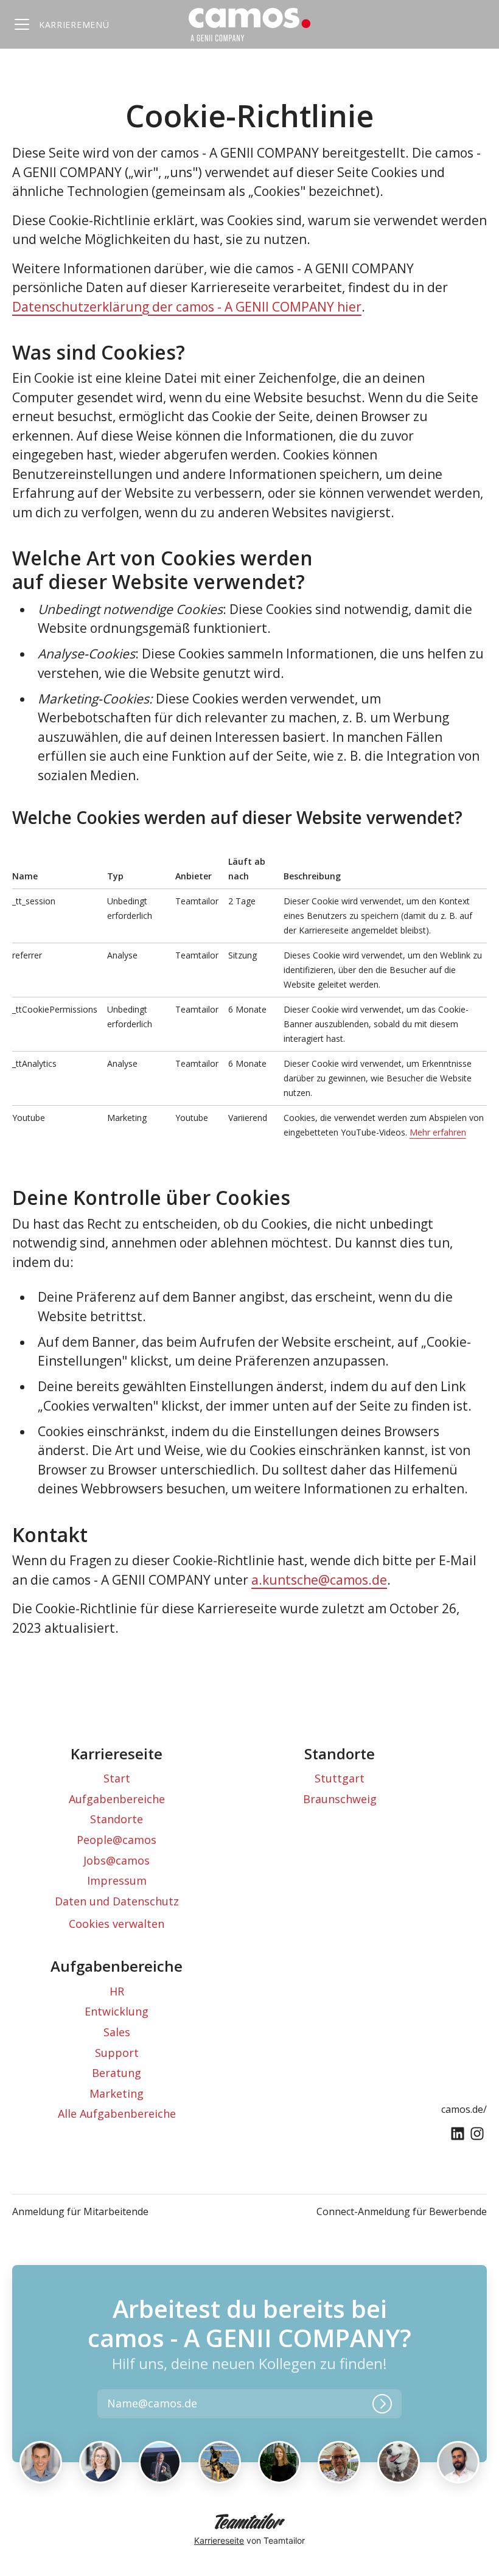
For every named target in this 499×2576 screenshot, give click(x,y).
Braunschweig (340, 1799)
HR (117, 1991)
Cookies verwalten (117, 1924)
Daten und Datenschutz (117, 1901)
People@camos (117, 1840)
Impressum (117, 1880)
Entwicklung (117, 2011)
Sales (117, 2032)
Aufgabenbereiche (117, 1799)
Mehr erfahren (438, 1132)
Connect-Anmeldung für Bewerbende (402, 2211)
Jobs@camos (117, 1860)
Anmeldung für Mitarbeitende (80, 2211)
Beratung (117, 2073)
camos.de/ (464, 2109)
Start (117, 1778)
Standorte (117, 1819)
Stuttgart (340, 1778)
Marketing (117, 2093)
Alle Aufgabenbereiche (117, 2114)
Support (117, 2053)
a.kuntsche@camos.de (319, 1580)
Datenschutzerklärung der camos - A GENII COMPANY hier (187, 307)
